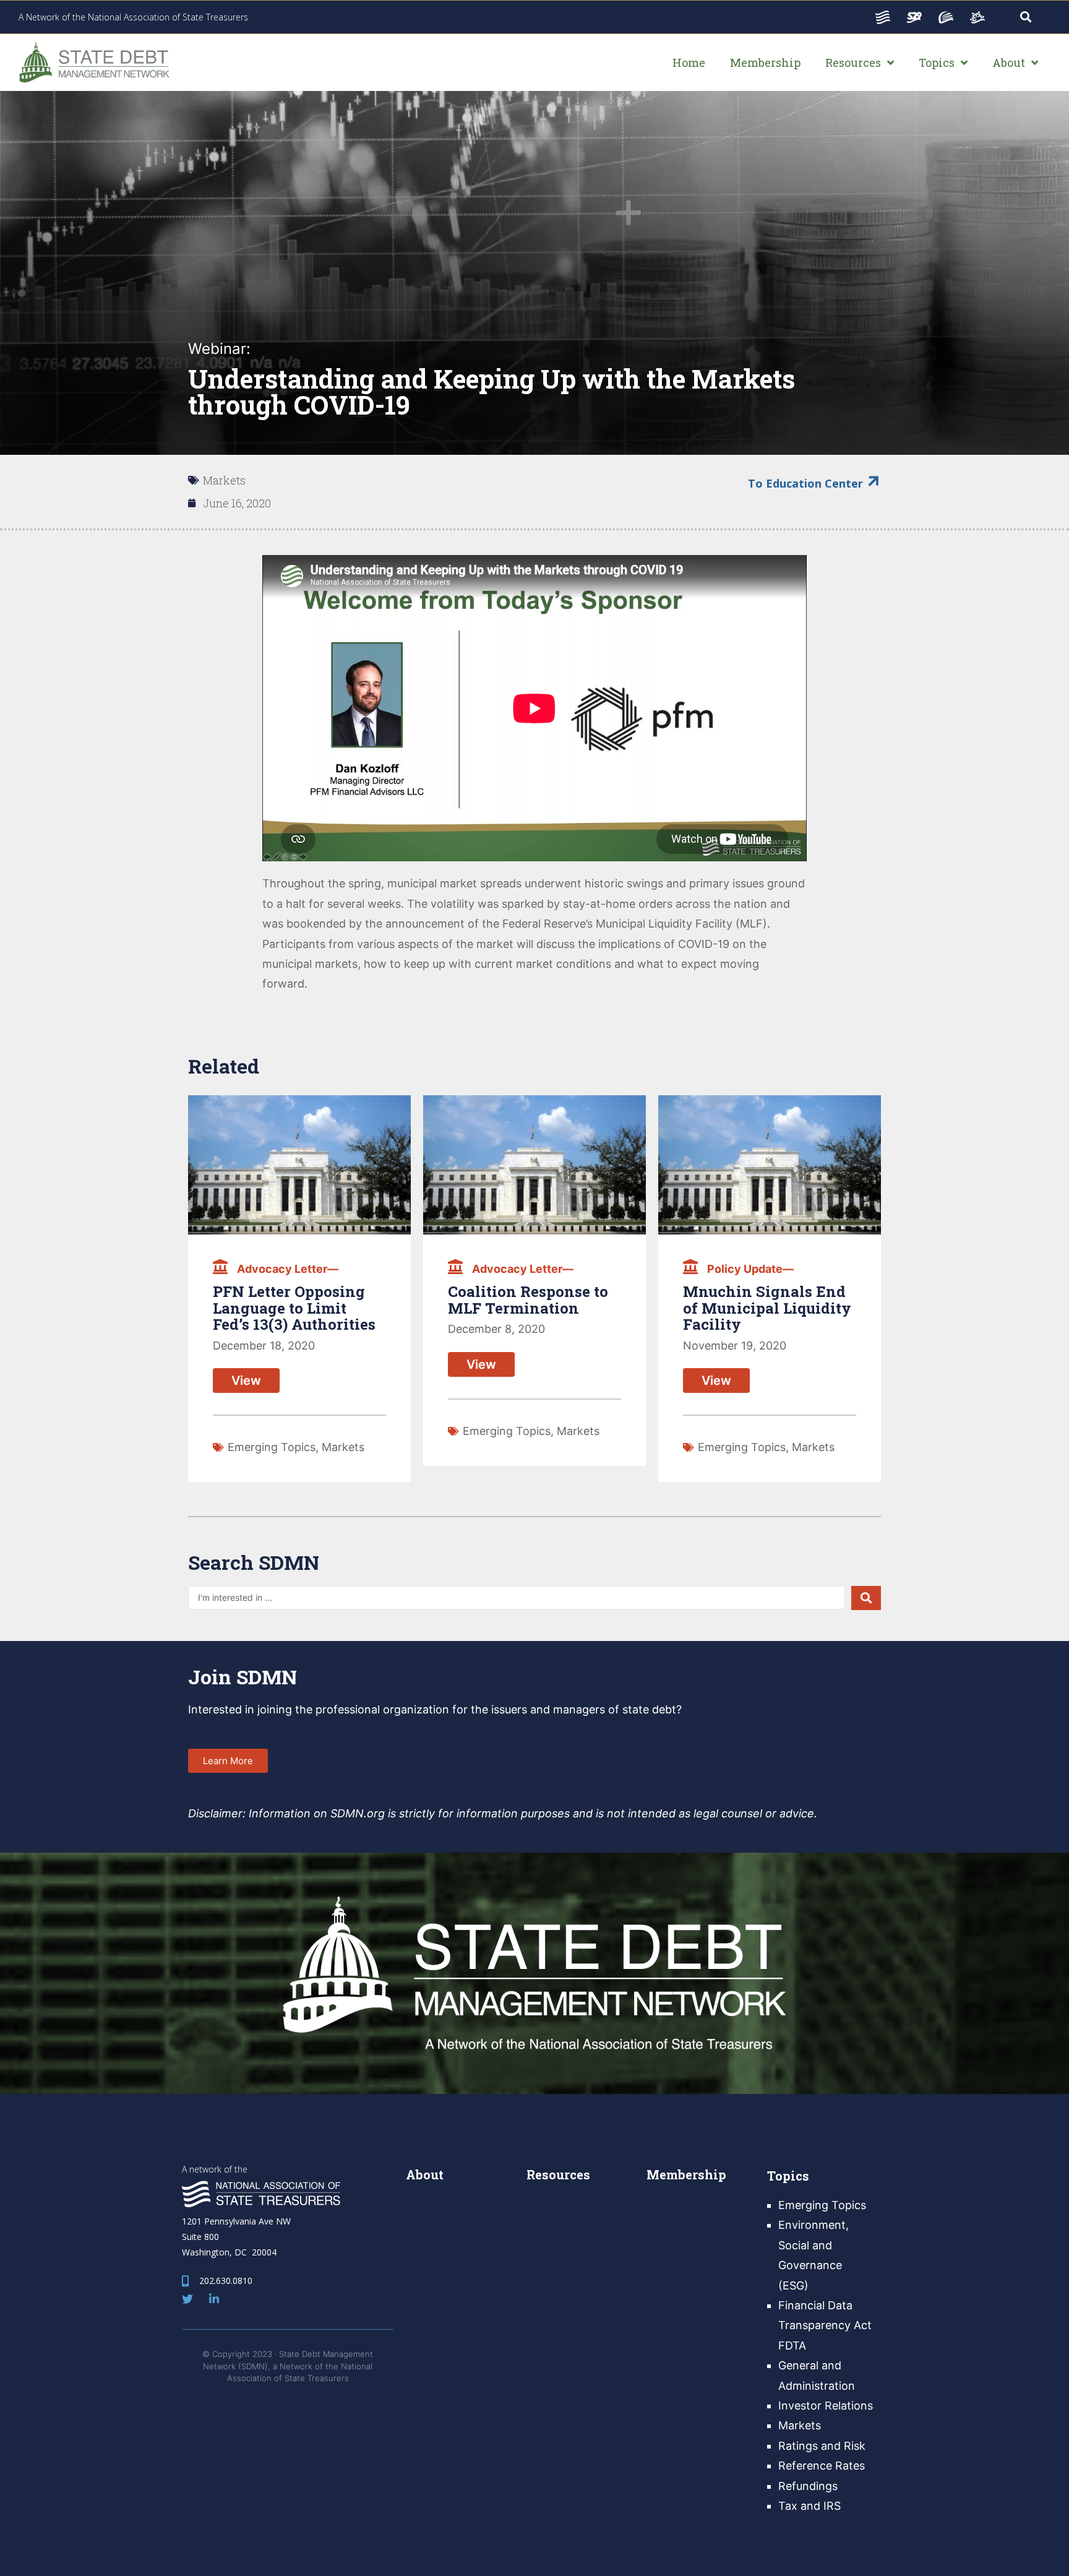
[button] (228, 1761)
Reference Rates (822, 2466)
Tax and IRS (809, 2506)
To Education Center (805, 483)
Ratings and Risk (822, 2446)
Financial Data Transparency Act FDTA (825, 2325)
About (425, 2174)
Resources (558, 2174)
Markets (224, 480)
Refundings (808, 2486)
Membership (686, 2174)
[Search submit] (866, 1598)
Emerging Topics (272, 1447)
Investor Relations (826, 2406)
